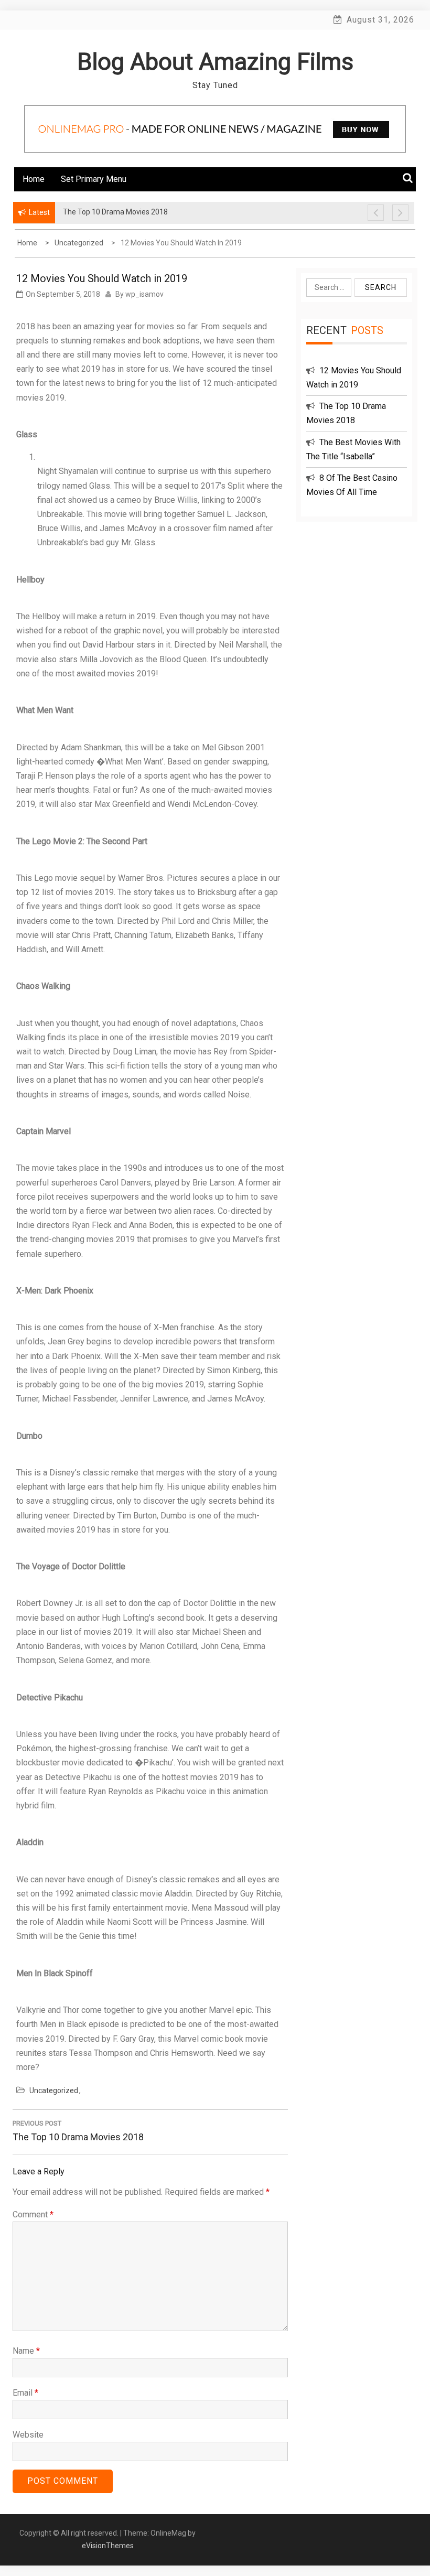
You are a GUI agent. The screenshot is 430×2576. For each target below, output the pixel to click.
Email (25, 2393)
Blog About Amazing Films (215, 62)
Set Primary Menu (94, 179)
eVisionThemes (108, 2546)
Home (34, 179)
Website (28, 2435)
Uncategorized (54, 2090)
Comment (33, 2214)
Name (26, 2351)
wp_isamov (144, 294)
